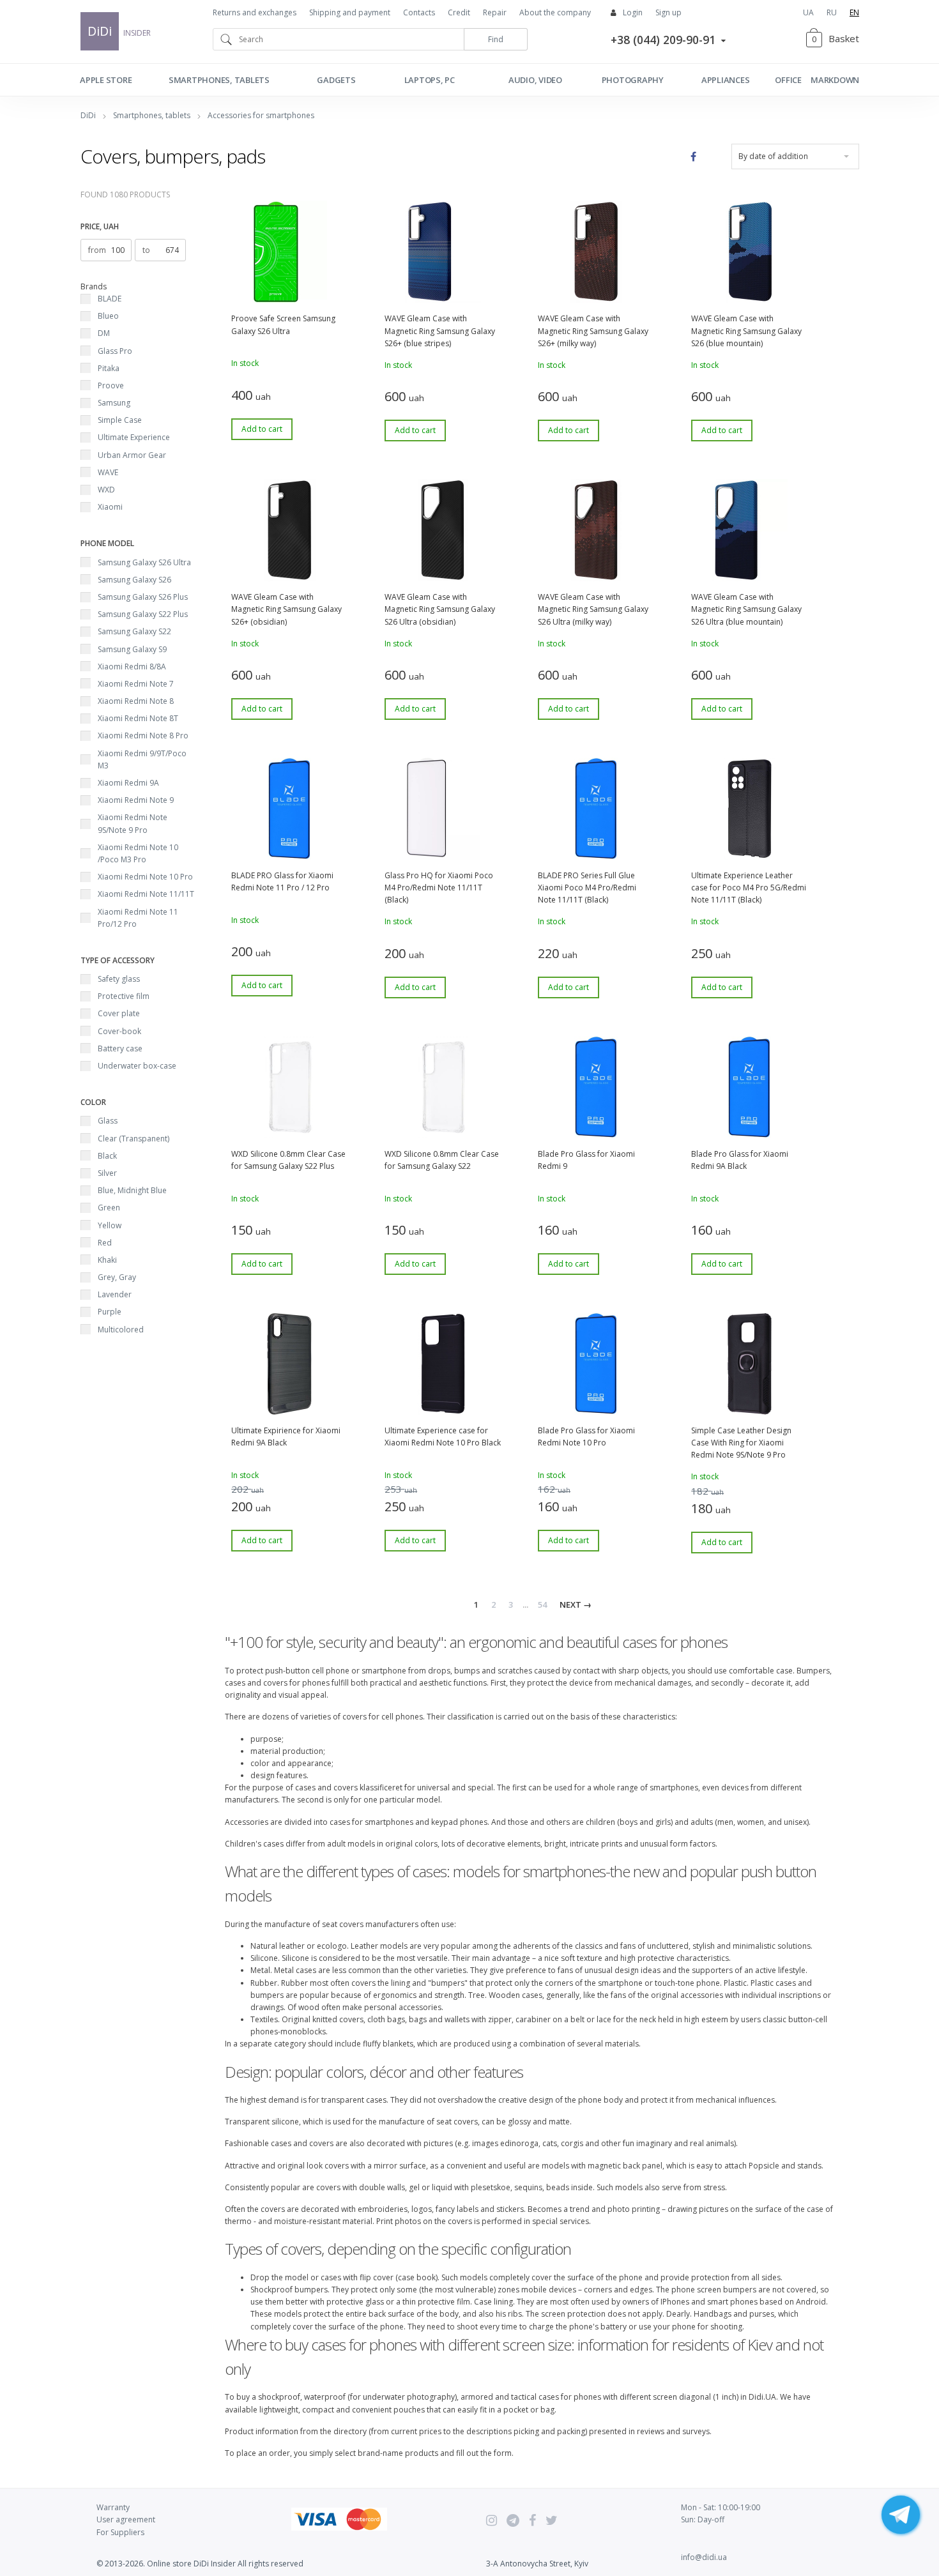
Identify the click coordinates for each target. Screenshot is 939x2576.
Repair (495, 12)
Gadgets (336, 80)
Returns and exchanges (255, 12)
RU (832, 12)
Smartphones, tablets (219, 80)
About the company (555, 12)
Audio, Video (535, 80)
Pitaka (109, 368)
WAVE (108, 472)
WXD (106, 490)
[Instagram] (492, 2520)
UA (808, 12)
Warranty (113, 2507)
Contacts (419, 12)
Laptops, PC (430, 80)
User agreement (126, 2519)
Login (633, 12)
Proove (111, 385)
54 (542, 1604)
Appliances (726, 80)
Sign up (668, 12)
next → (576, 1604)
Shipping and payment (350, 12)
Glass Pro (115, 351)
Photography (633, 80)
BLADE (110, 299)
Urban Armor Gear (132, 455)
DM (104, 333)
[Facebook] (532, 2520)
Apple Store (106, 80)
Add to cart (262, 429)
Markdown (835, 80)
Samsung (114, 403)
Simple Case (120, 420)
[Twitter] (552, 2520)
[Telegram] (513, 2520)
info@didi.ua (704, 2557)
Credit (459, 12)
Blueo (108, 316)
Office (788, 80)
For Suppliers (120, 2532)
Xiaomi (110, 507)
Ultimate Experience (134, 437)
